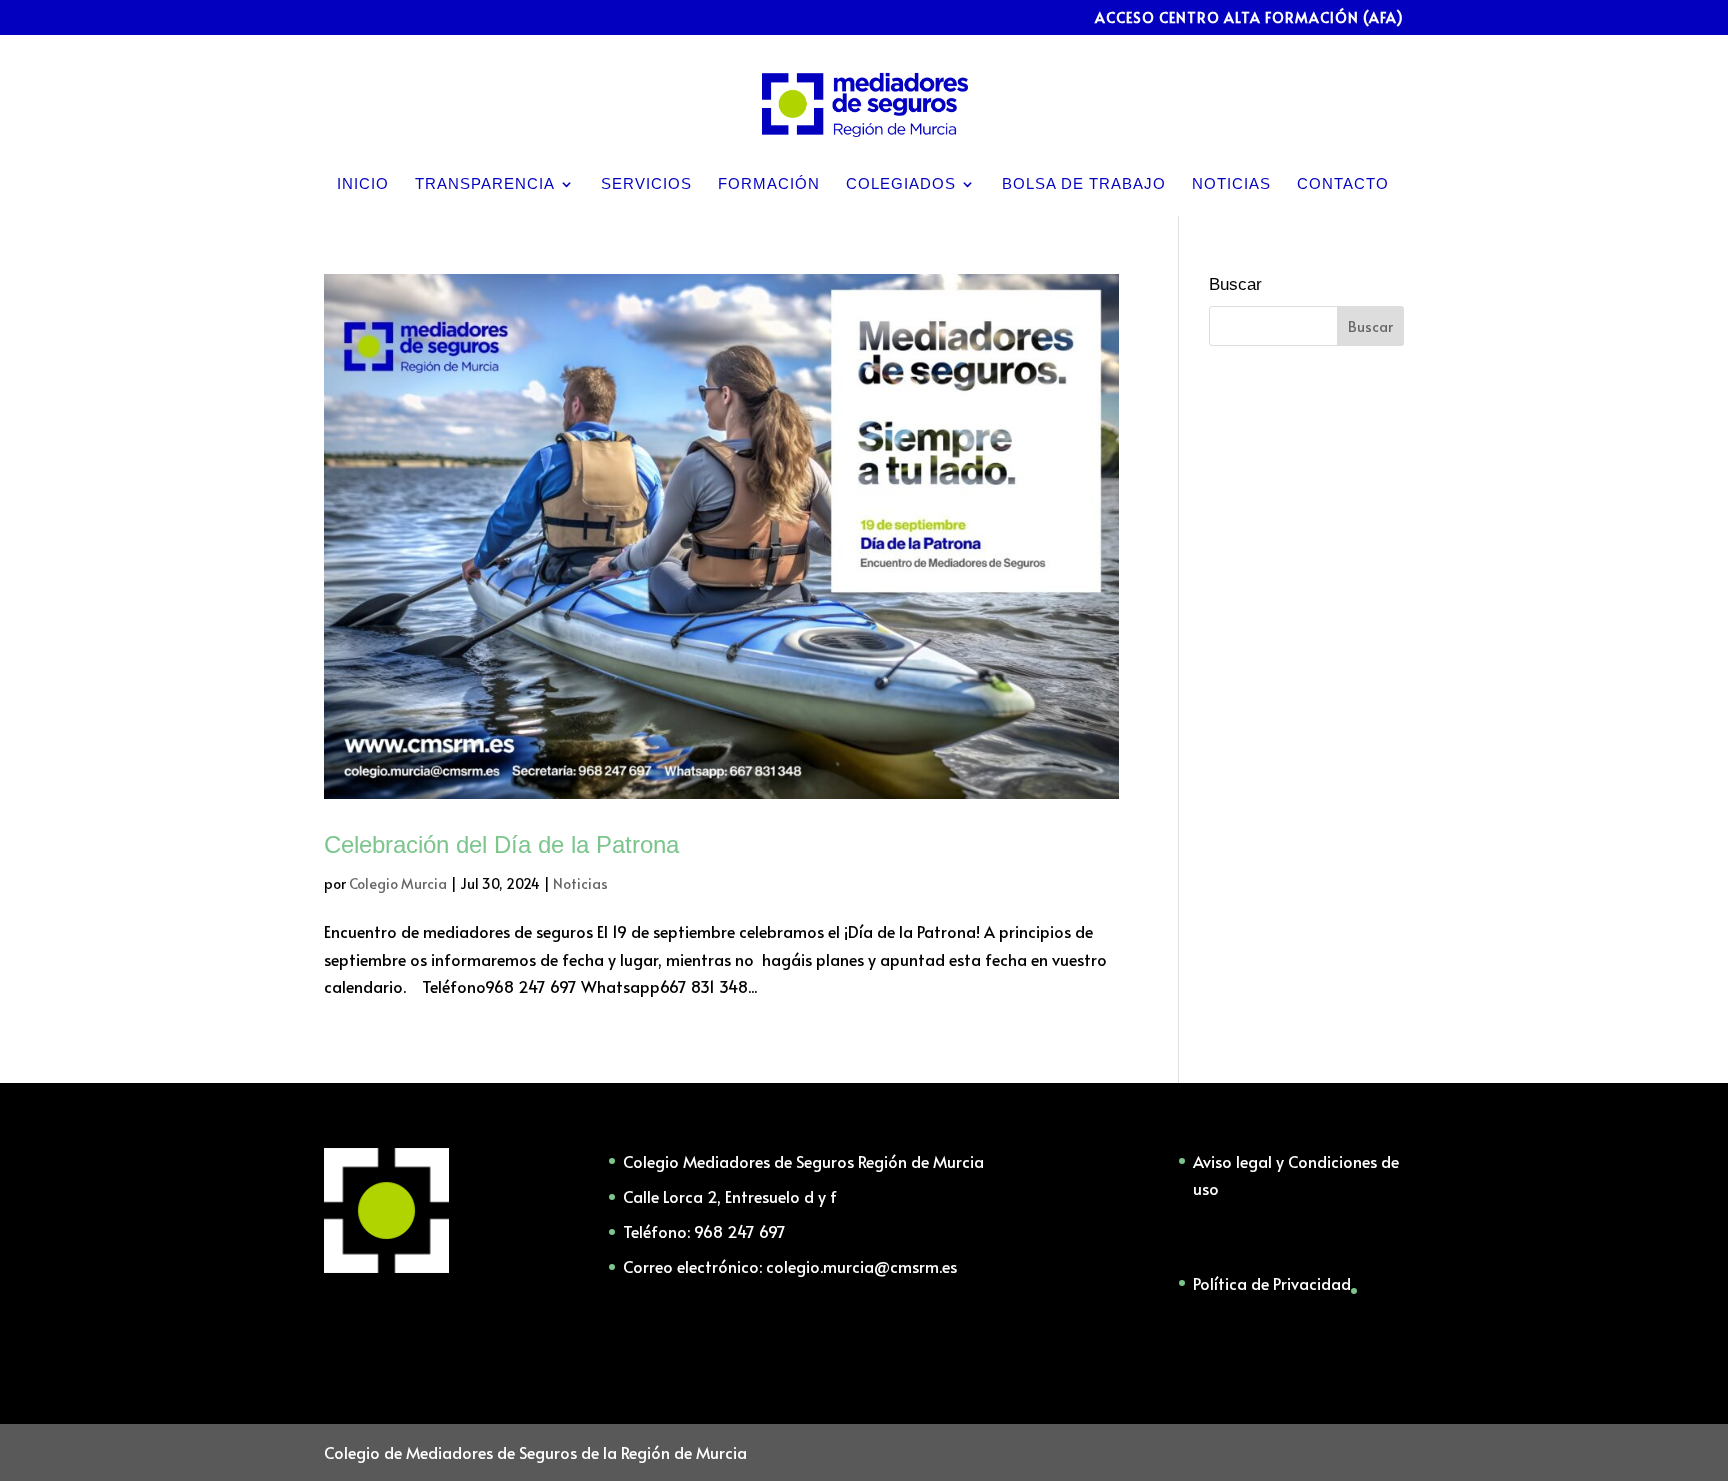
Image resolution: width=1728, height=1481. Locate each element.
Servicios (646, 184)
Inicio (363, 184)
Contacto (1343, 184)
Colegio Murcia (398, 883)
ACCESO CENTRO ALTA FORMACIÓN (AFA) (1249, 19)
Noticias (1231, 184)
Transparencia (485, 184)
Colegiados (901, 184)
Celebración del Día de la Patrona (501, 844)
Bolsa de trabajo (1084, 184)
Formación (769, 184)
